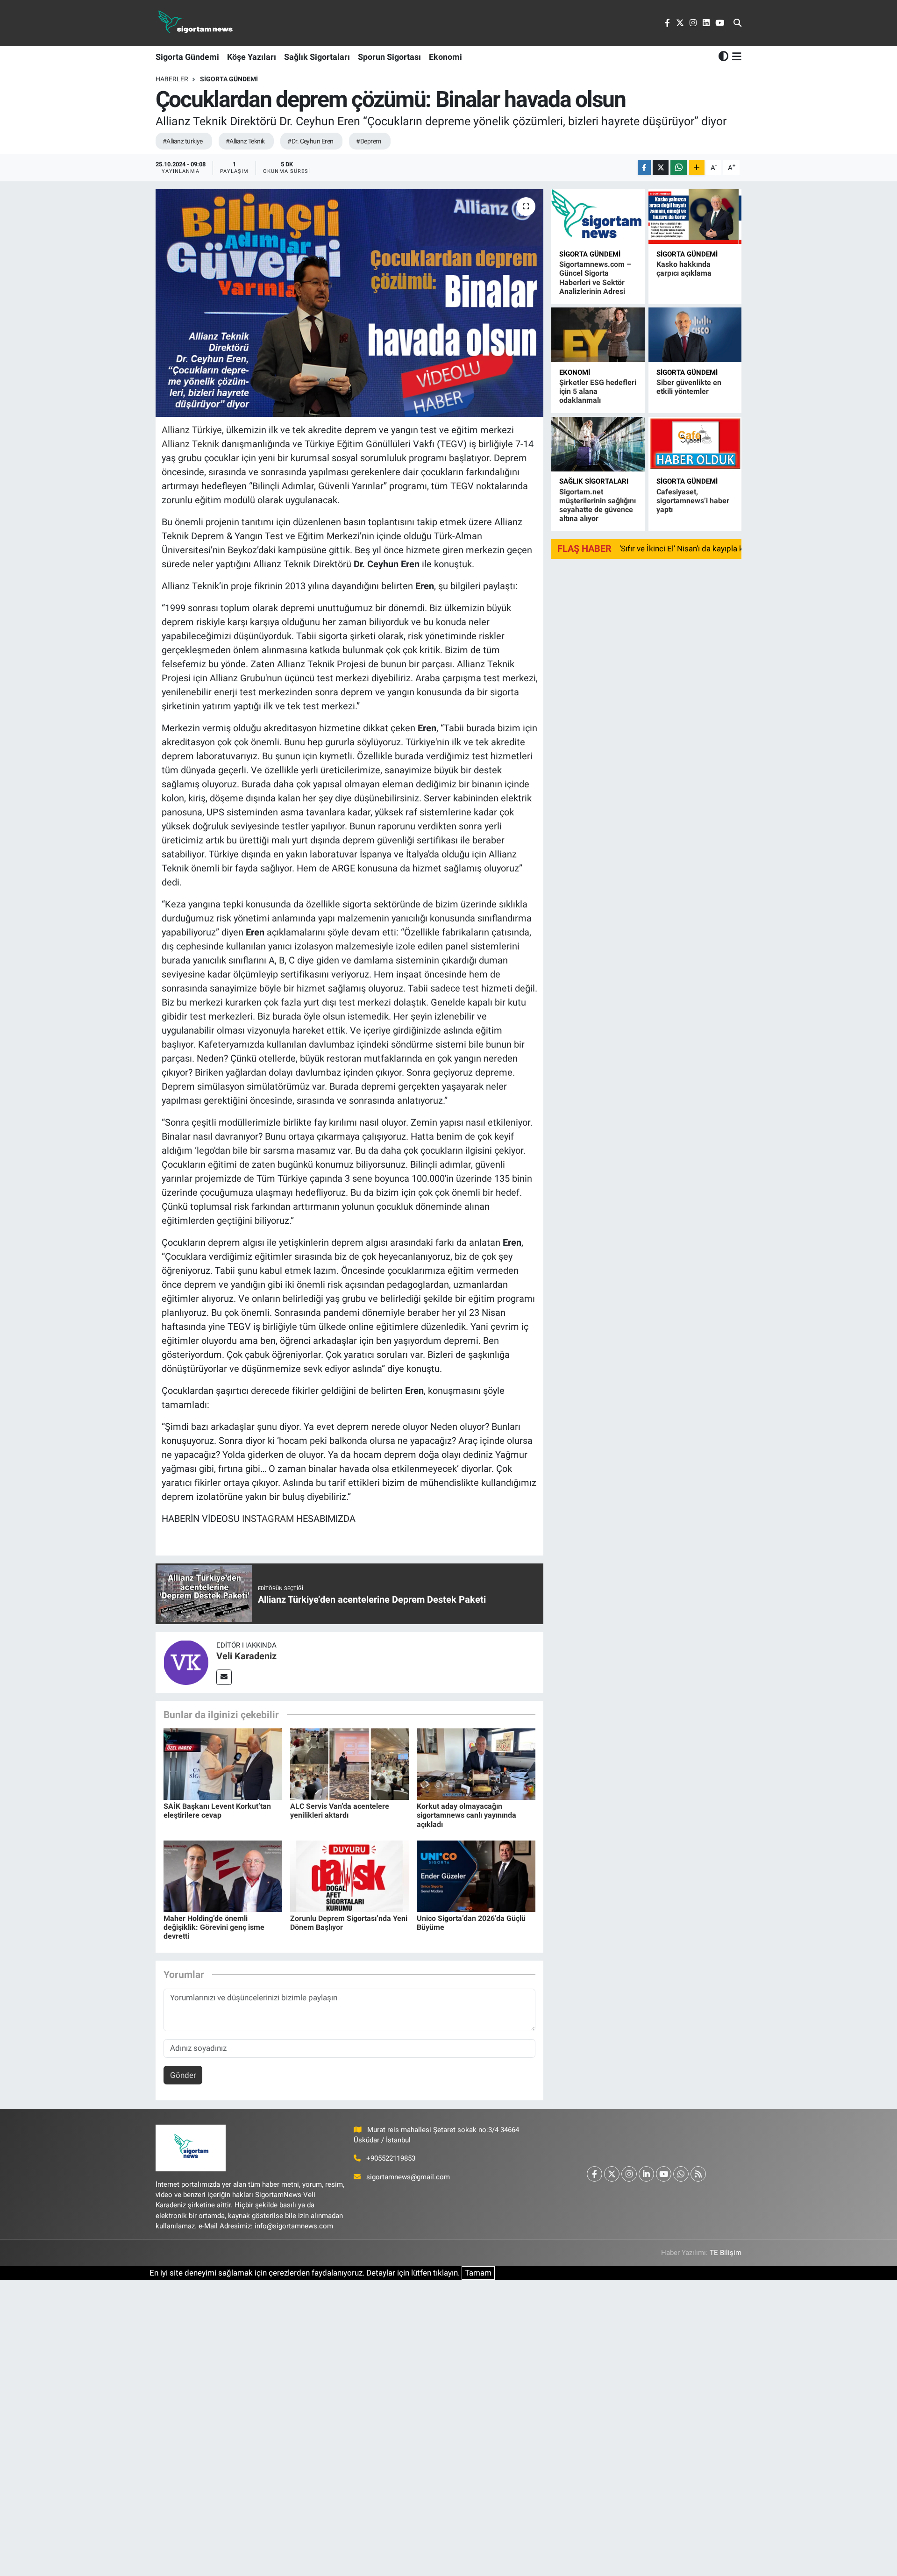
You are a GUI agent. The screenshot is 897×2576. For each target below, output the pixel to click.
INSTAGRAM (268, 1519)
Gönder (183, 2075)
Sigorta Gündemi (187, 57)
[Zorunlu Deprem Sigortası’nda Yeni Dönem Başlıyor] (349, 1876)
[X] (612, 2174)
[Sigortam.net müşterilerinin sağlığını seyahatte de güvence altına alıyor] (598, 444)
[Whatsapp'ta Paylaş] (679, 168)
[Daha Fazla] (697, 168)
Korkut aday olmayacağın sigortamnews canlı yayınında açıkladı (466, 1815)
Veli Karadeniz (246, 1656)
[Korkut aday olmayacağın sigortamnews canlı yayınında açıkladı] (476, 1763)
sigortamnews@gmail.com (408, 2177)
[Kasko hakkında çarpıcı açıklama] (695, 217)
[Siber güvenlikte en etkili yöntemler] (695, 335)
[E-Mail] (224, 1677)
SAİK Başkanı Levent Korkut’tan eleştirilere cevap (217, 1811)
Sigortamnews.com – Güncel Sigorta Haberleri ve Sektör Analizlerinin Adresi (595, 278)
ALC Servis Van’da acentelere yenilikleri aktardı (340, 1811)
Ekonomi (445, 57)
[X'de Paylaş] (661, 168)
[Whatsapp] (681, 2174)
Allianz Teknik (190, 444)
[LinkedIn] (646, 2174)
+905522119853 (391, 2158)
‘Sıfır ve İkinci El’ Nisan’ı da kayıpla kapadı (691, 549)
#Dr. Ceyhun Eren (310, 141)
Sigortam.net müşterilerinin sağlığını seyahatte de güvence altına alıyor (598, 505)
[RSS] (698, 2174)
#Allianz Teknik (245, 141)
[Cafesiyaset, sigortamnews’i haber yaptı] (695, 444)
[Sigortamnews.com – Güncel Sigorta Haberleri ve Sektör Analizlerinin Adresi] (598, 217)
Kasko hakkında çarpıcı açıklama (684, 269)
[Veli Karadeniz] (186, 1662)
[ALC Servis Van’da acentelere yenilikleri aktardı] (349, 1763)
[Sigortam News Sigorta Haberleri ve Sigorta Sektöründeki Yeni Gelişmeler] (196, 23)
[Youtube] (664, 2174)
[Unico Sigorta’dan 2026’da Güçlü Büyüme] (476, 1876)
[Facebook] (594, 2174)
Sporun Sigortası (389, 57)
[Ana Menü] (735, 57)
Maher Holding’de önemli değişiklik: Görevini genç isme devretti (214, 1927)
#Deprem (368, 141)
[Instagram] (629, 2174)
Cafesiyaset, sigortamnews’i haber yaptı (693, 501)
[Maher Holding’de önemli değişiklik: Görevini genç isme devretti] (223, 1876)
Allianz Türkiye (192, 430)
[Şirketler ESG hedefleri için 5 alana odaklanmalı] (598, 335)
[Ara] (737, 23)
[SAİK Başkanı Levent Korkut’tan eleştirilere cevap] (223, 1763)
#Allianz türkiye (183, 141)
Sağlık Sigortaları (317, 57)
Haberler (172, 79)
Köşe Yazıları (252, 57)
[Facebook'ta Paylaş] (644, 168)
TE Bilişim (726, 2253)
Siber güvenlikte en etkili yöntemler (689, 387)
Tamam (478, 2273)
